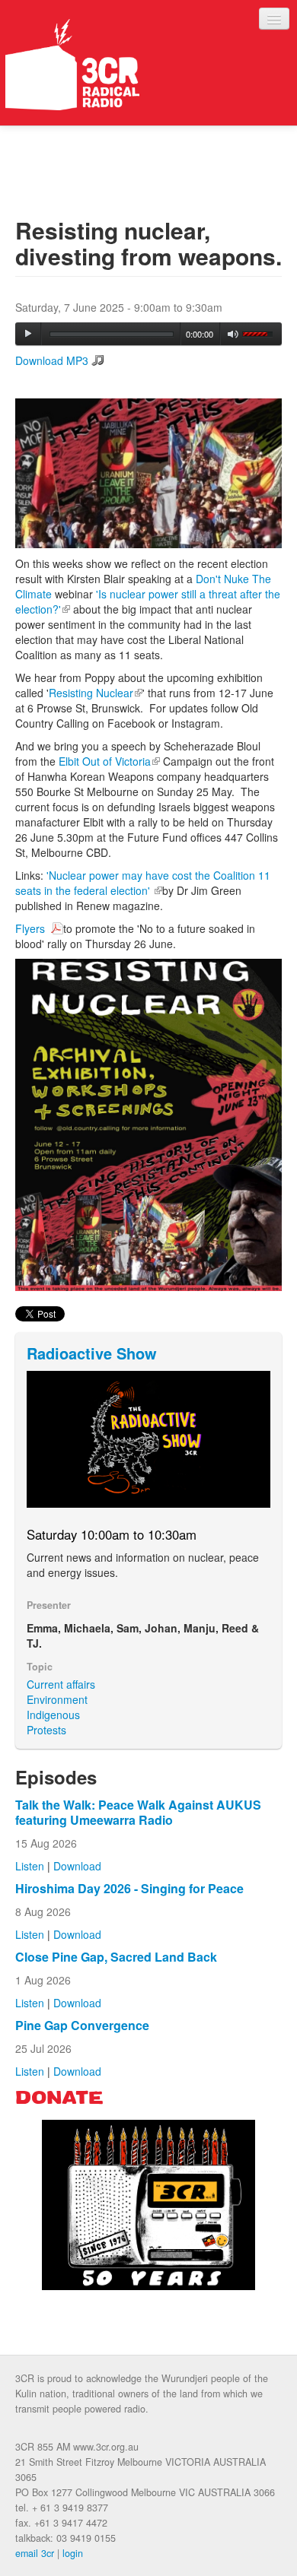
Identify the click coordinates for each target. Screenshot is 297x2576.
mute (233, 334)
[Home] (72, 65)
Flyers (32, 928)
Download (77, 1866)
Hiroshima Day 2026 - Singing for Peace (129, 1888)
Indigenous (53, 1715)
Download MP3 (52, 360)
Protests (46, 1730)
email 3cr (35, 2553)
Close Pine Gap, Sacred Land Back (116, 1957)
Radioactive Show (92, 1353)
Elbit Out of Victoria (109, 761)
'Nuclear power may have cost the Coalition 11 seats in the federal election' (143, 883)
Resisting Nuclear (96, 693)
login (73, 2553)
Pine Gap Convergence (82, 2025)
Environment (57, 1699)
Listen (30, 1866)
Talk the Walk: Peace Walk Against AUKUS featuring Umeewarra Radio (138, 1812)
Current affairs (61, 1684)
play (28, 334)
